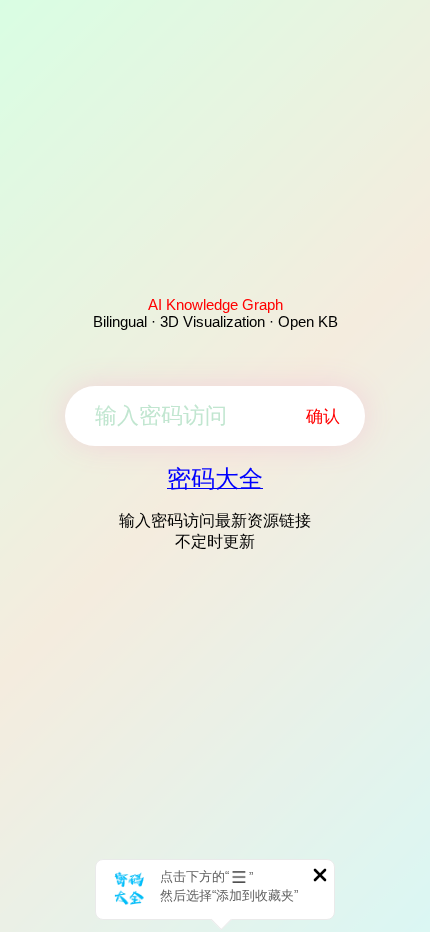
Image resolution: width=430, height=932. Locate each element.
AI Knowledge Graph (215, 304)
